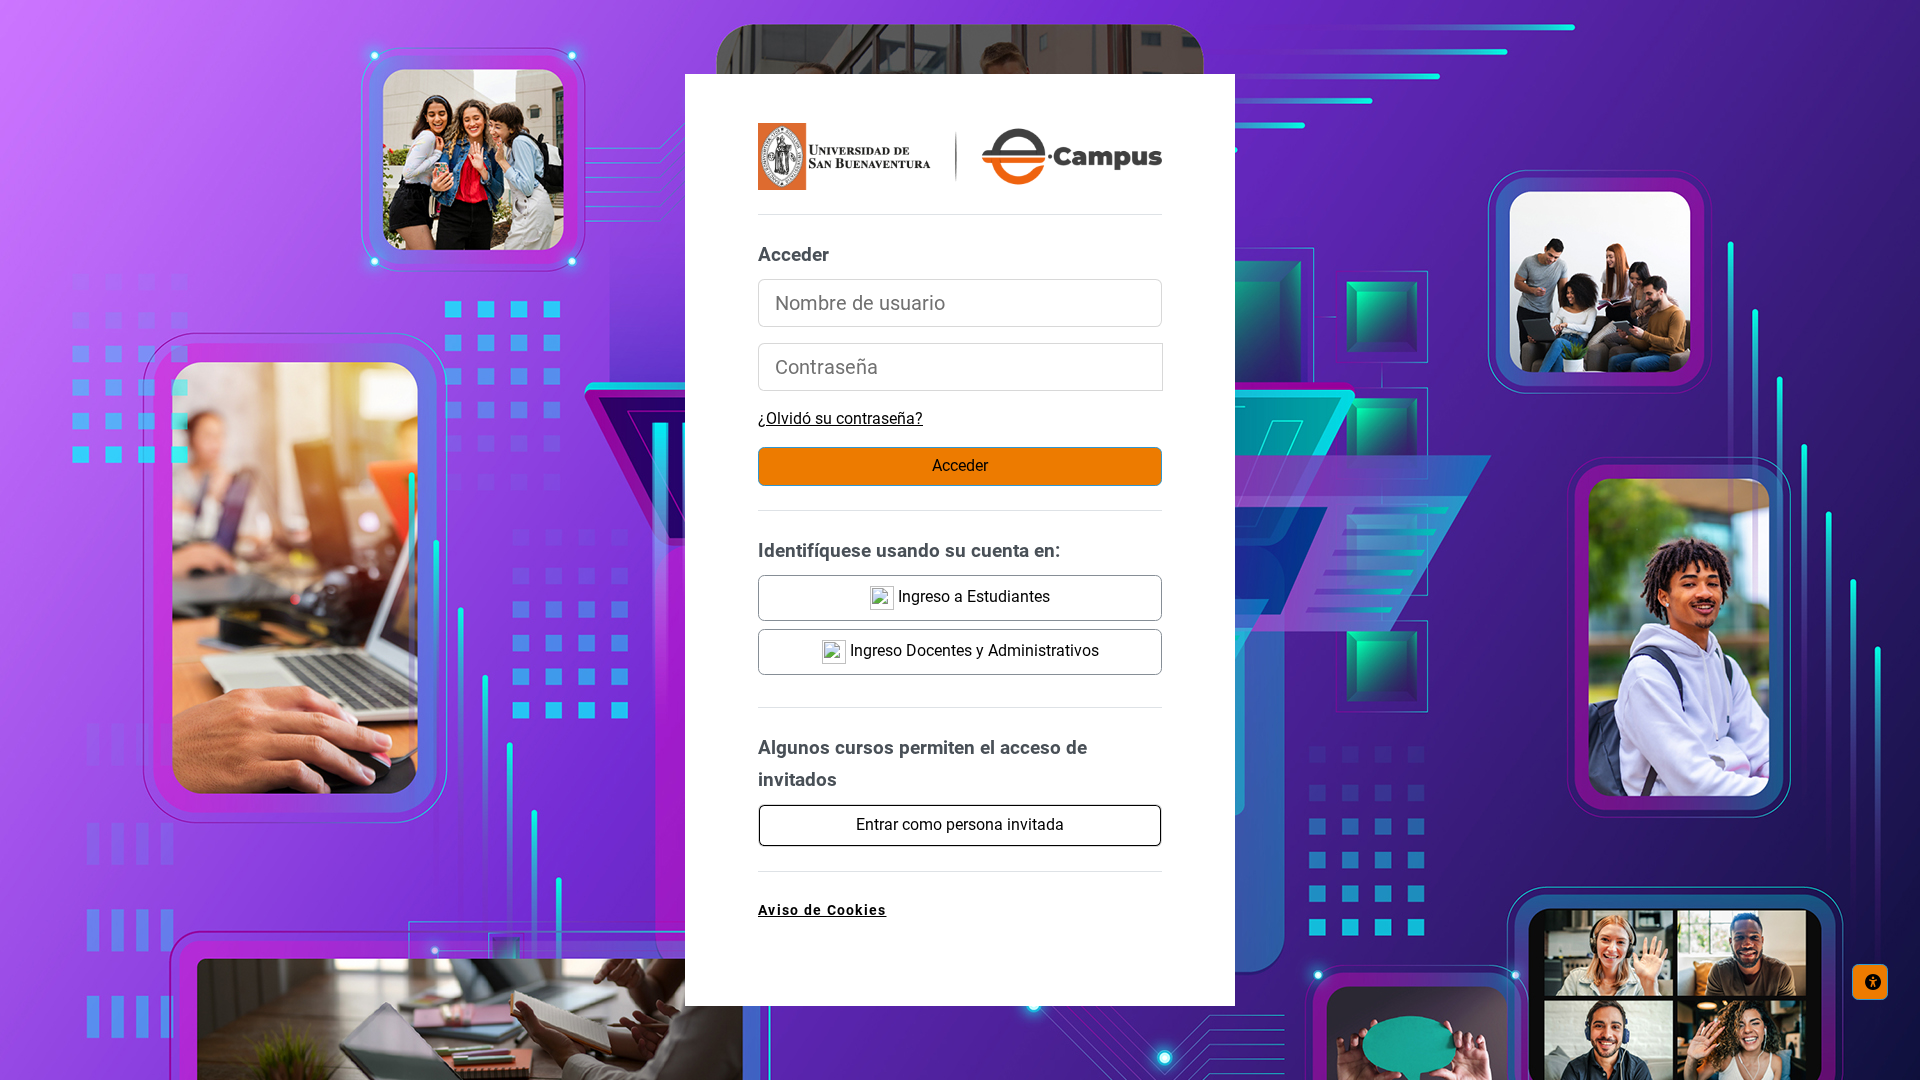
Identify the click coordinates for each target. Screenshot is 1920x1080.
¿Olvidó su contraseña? (840, 418)
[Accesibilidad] (1870, 982)
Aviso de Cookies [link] (822, 910)
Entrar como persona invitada (960, 824)
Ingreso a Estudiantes (972, 596)
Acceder (960, 465)
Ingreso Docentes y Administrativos (972, 650)
